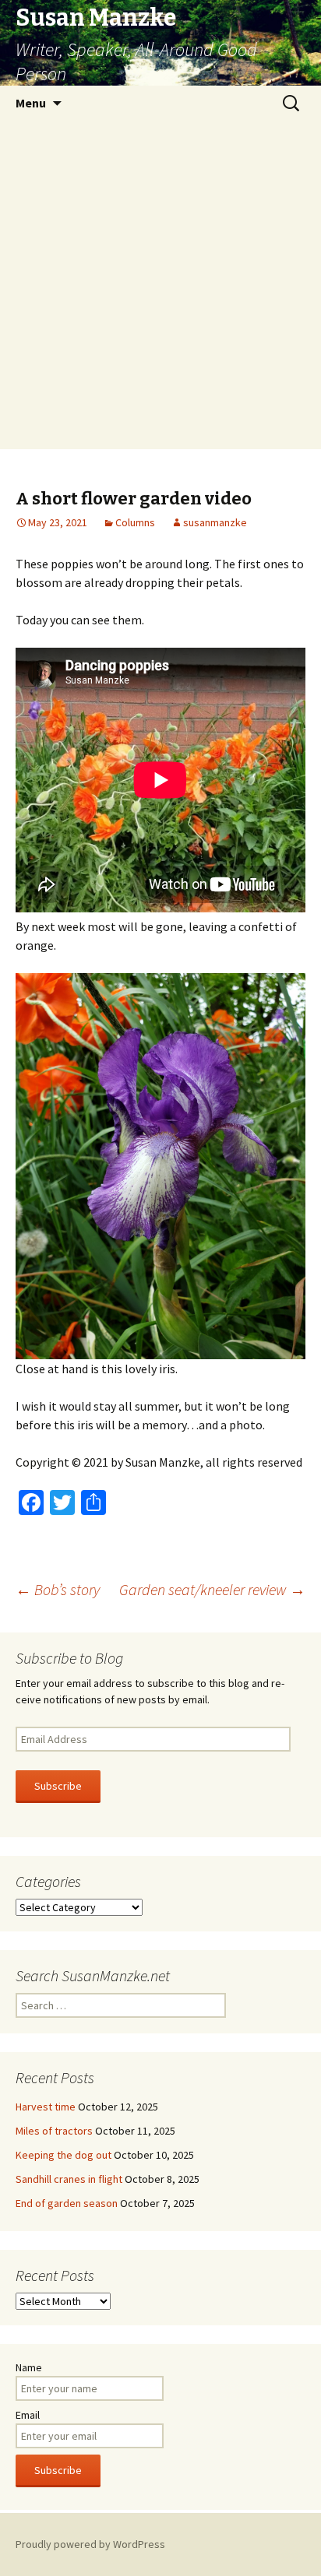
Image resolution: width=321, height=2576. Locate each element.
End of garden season (67, 2203)
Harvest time (46, 2107)
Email (28, 2415)
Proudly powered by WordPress (90, 2544)
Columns (135, 522)
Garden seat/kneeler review (212, 1589)
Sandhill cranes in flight (69, 2179)
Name (29, 2367)
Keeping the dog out (63, 2155)
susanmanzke (215, 522)
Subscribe (58, 1786)
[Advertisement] (160, 289)
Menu (31, 103)
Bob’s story (58, 1589)
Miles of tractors (54, 2131)
